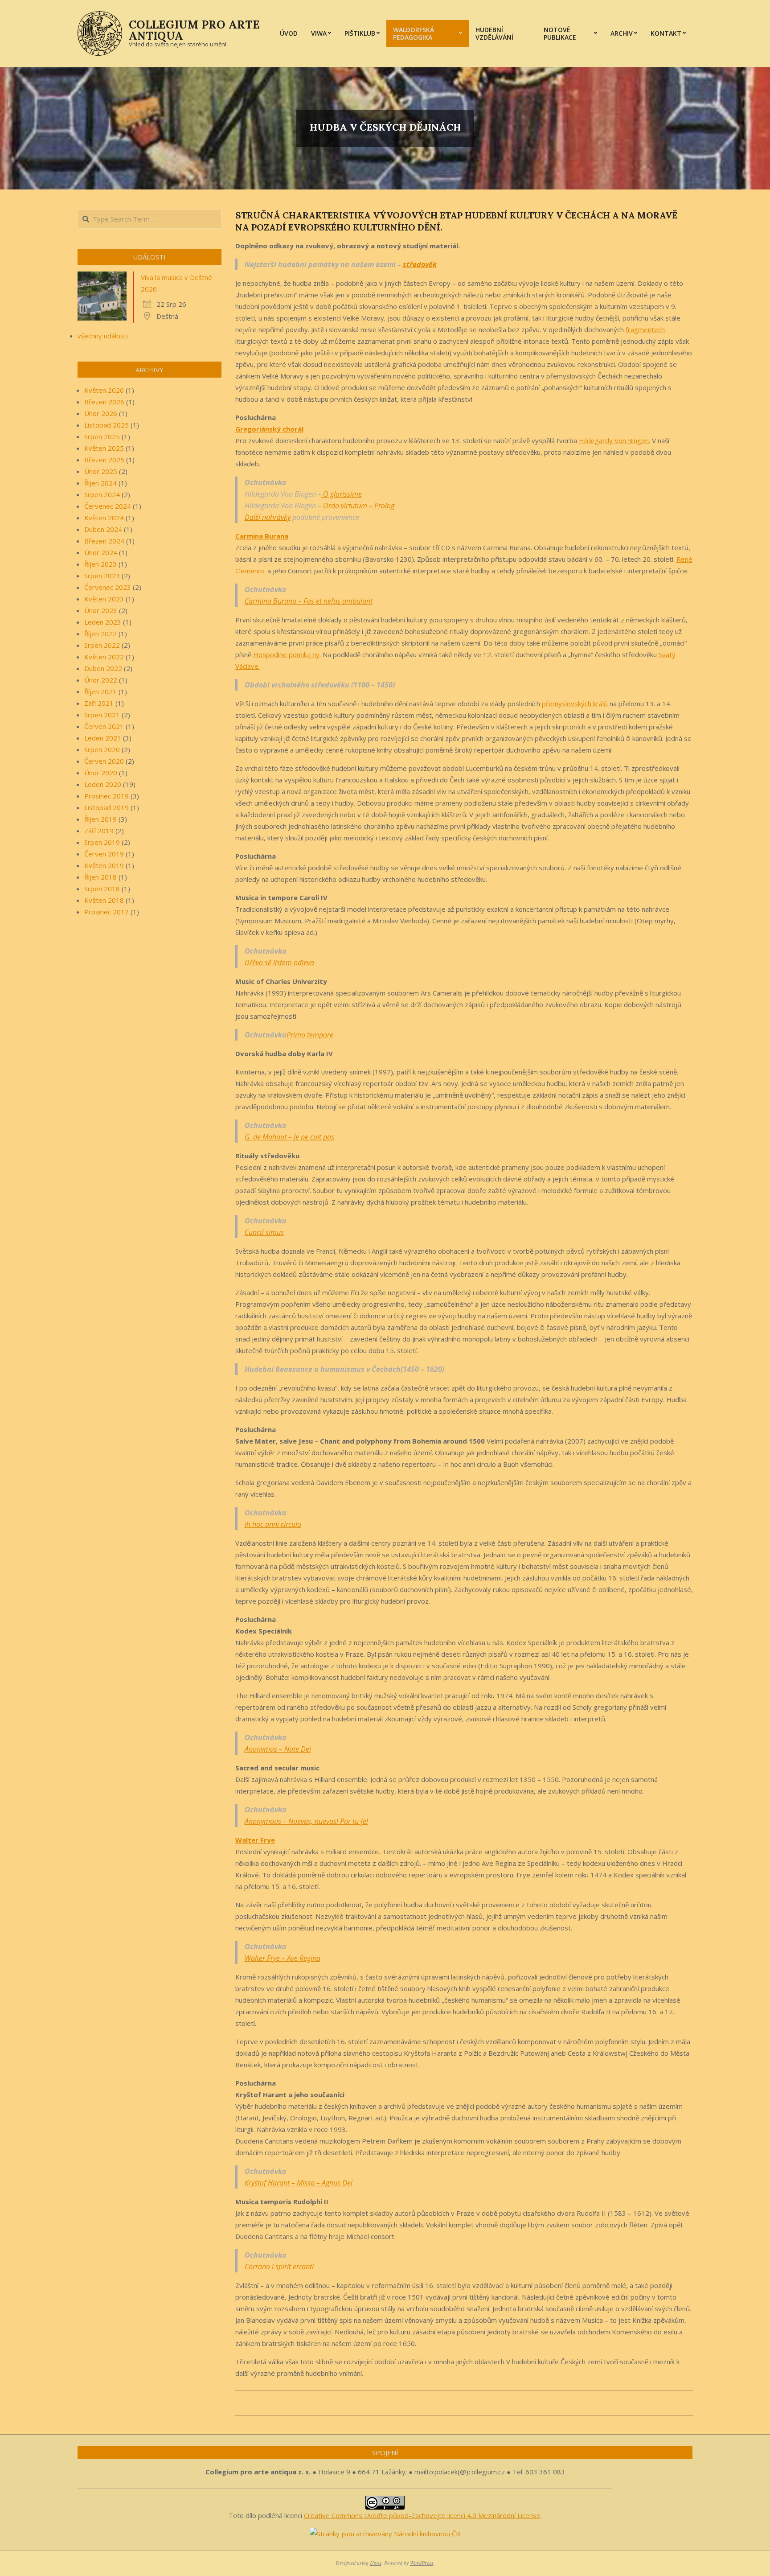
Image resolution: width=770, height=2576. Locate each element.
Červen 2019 (104, 854)
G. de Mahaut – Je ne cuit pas (289, 1137)
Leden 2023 (103, 622)
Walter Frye (255, 1840)
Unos (376, 2563)
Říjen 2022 (100, 634)
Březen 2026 (104, 402)
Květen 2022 (104, 657)
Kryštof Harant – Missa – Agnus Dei (299, 2183)
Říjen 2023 (100, 564)
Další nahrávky (268, 517)
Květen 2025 (104, 448)
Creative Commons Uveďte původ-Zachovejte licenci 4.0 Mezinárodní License (422, 2515)
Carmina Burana (262, 536)
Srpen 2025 (102, 436)
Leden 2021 (103, 738)
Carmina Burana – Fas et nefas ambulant (309, 601)
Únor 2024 (101, 552)
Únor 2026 (101, 413)
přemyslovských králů (575, 704)
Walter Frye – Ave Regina (283, 1958)
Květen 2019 (104, 865)
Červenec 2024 (108, 506)
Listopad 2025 (106, 425)
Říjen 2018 (100, 877)
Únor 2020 (101, 773)
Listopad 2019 (106, 807)
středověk (420, 264)
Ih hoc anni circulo (273, 1524)
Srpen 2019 (102, 842)
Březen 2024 (104, 541)
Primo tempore (310, 1035)
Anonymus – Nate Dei (278, 1749)
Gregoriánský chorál (269, 429)
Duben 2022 (103, 668)
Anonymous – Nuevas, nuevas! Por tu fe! (306, 1821)
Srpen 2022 (102, 645)
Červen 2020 (104, 761)
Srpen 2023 (102, 576)
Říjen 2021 (100, 691)
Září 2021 (99, 703)
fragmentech (645, 329)
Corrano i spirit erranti (279, 2267)
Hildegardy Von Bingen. (614, 440)
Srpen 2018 (102, 889)
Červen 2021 (104, 726)
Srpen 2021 (102, 715)
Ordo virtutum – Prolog (358, 506)
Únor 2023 (101, 610)
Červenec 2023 (108, 587)
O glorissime (342, 494)
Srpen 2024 (102, 494)
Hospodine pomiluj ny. (287, 654)
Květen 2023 (104, 599)
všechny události (103, 336)
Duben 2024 (103, 529)
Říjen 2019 (100, 819)
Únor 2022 (101, 680)
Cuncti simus (264, 1232)
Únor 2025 (101, 471)
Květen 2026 (104, 390)
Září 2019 (99, 831)
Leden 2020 (103, 784)
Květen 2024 (104, 518)
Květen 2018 (104, 900)
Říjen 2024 (100, 483)
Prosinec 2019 (106, 796)
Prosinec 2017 (106, 912)
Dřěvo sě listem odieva (279, 963)
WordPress (422, 2563)
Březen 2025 (104, 460)
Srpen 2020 (102, 749)
